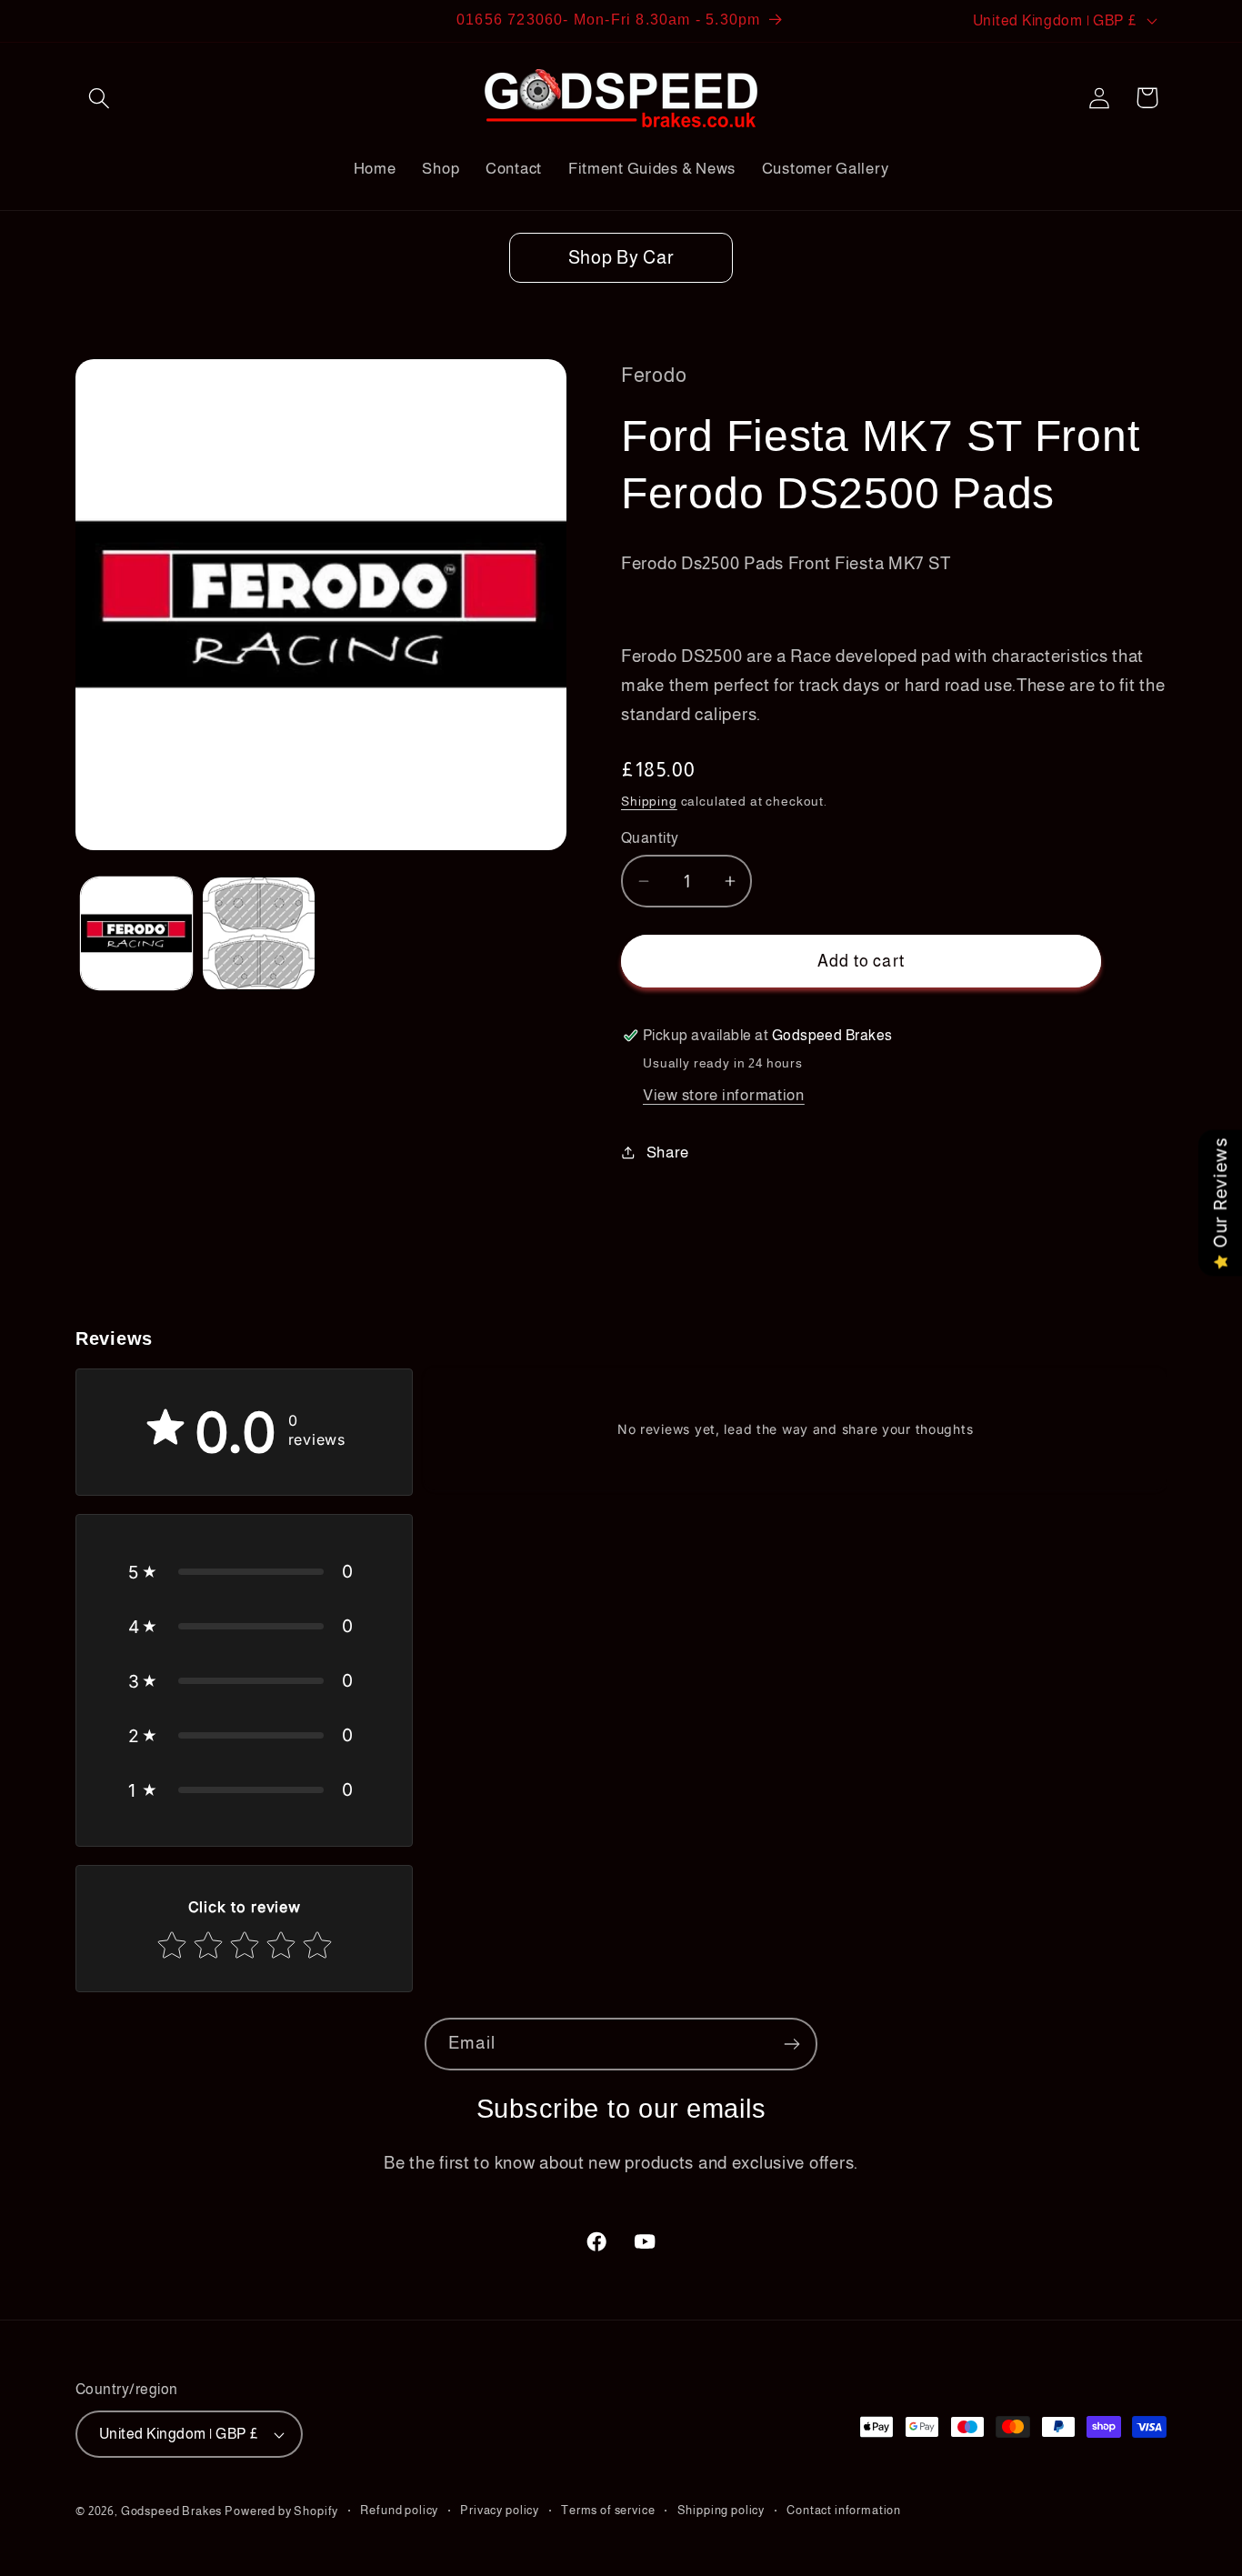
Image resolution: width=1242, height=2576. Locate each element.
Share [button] (668, 1153)
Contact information (844, 2510)
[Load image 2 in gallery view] (258, 933)
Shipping (649, 801)
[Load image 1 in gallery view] (136, 933)
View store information (724, 1095)
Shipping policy (721, 2510)
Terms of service (608, 2510)
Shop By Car (621, 257)
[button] (100, 98)
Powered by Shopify (281, 2511)
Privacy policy (500, 2510)
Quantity (650, 838)
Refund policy (399, 2510)
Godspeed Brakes (173, 2511)
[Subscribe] (791, 2044)
